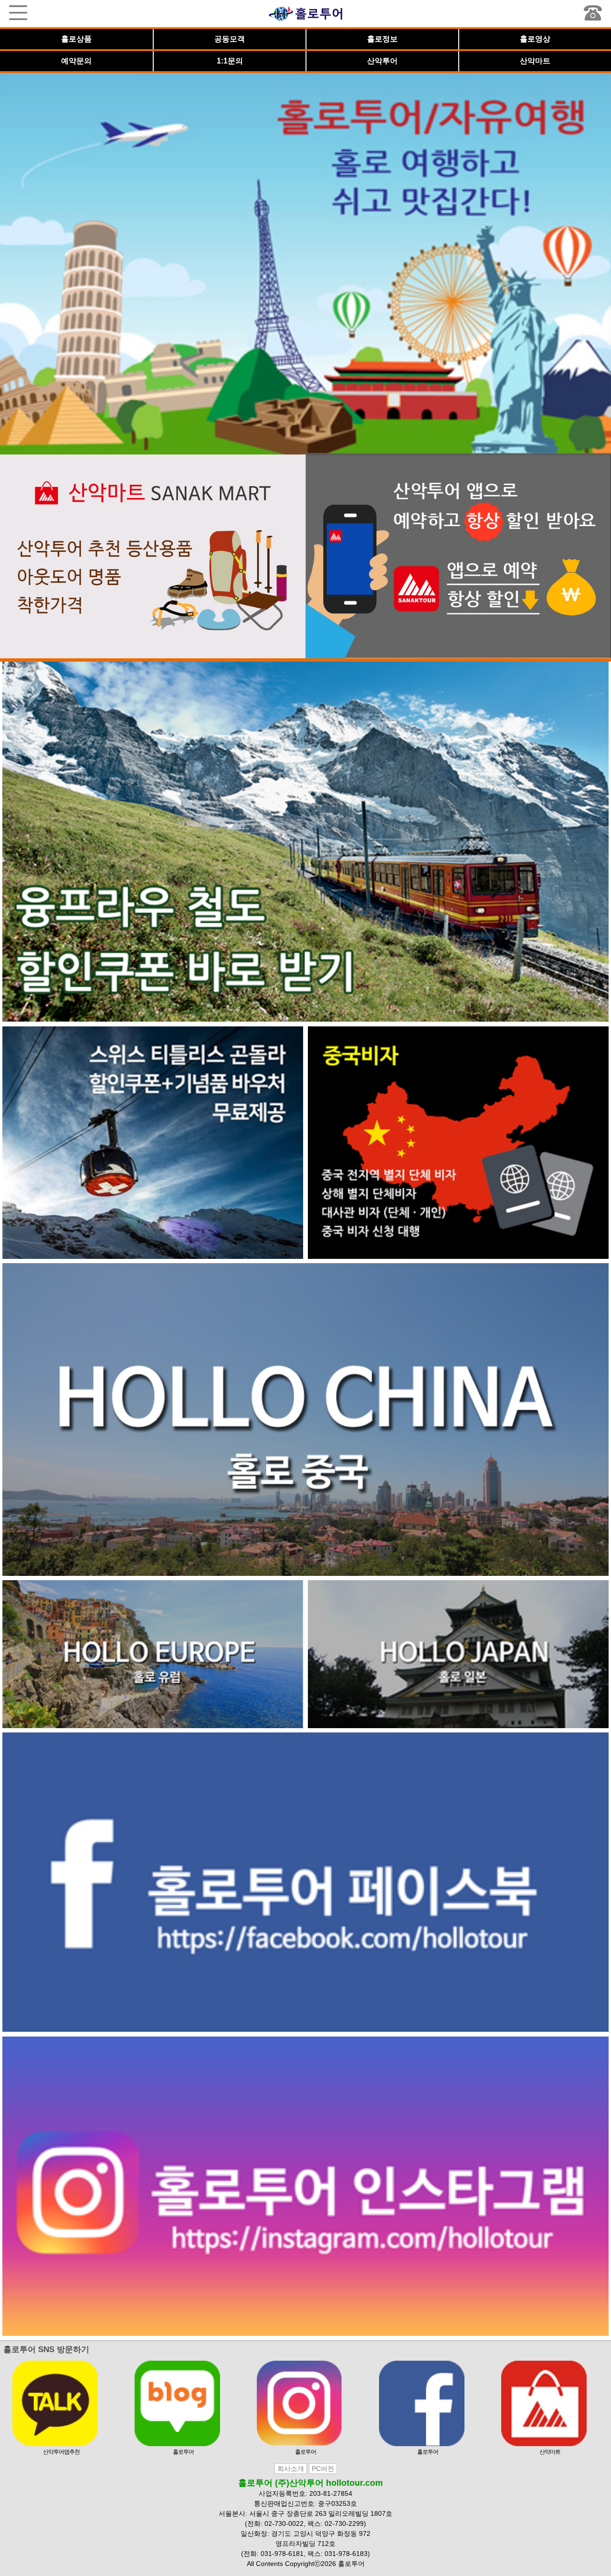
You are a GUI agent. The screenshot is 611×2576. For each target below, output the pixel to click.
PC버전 (323, 2469)
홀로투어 (183, 2452)
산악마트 (535, 61)
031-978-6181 (282, 2554)
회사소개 (291, 2469)
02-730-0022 (284, 2523)
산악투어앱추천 (61, 2452)
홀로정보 (382, 39)
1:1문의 (230, 61)
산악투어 (382, 61)
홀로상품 (76, 39)
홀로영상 (535, 39)
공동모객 (230, 39)
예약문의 (76, 61)
